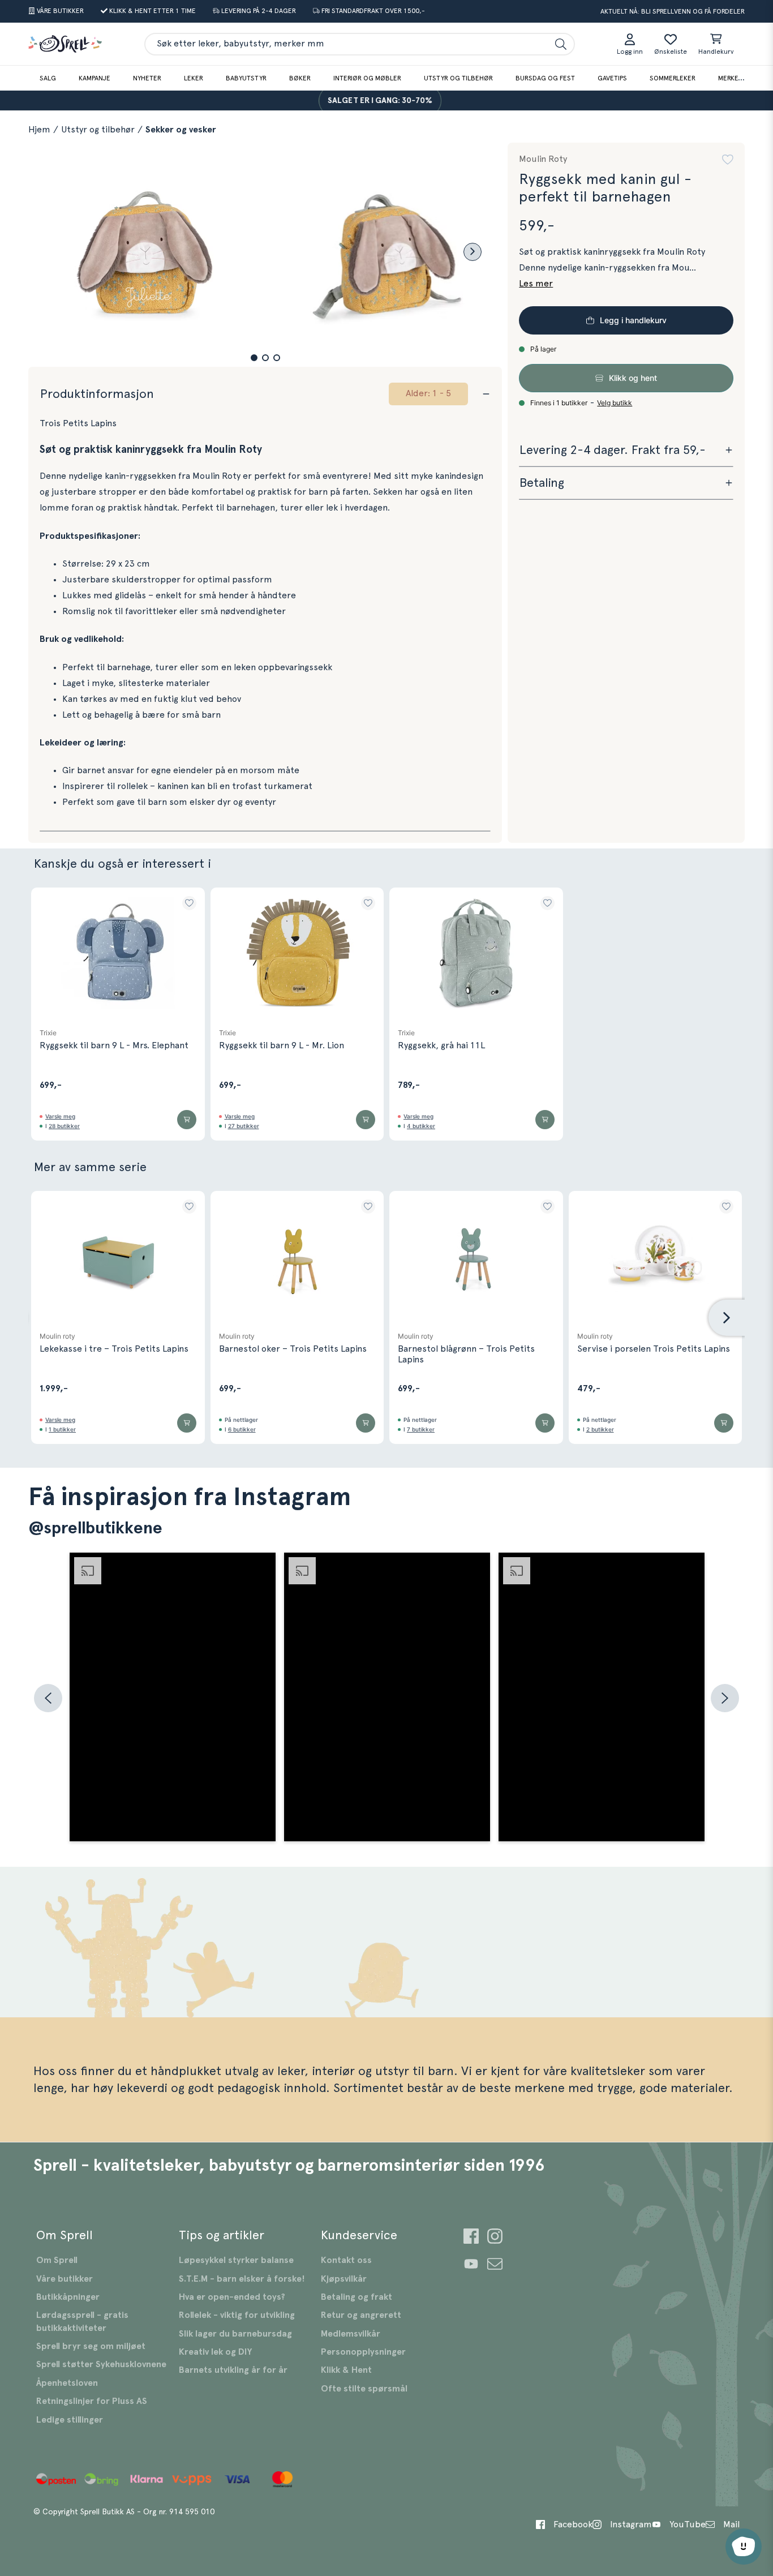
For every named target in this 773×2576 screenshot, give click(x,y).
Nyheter (147, 78)
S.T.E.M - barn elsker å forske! (242, 2279)
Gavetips (612, 78)
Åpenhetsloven (67, 2383)
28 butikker (64, 1126)
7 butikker (421, 1429)
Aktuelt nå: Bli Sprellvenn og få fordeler (673, 11)
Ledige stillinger (70, 2420)
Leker (194, 78)
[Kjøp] (187, 1120)
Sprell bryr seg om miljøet (91, 2346)
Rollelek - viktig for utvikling (237, 2315)
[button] (254, 358)
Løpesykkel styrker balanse (236, 2260)
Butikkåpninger (68, 2297)
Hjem (39, 130)
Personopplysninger (363, 2352)
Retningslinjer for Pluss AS (92, 2401)
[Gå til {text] (471, 2238)
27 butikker (244, 1126)
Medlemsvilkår (351, 2334)
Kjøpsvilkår (344, 2279)
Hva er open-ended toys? (232, 2297)
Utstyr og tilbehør (458, 78)
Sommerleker (673, 78)
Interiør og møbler (367, 78)
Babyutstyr (246, 78)
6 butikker (242, 1429)
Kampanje (95, 78)
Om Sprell (57, 2260)
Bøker (300, 78)
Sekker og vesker (181, 130)
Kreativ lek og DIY (215, 2352)
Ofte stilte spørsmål (364, 2389)
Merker (730, 78)
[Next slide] (473, 252)
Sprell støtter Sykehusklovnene (101, 2364)
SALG (48, 78)
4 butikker (421, 1126)
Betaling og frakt (357, 2297)
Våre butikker (65, 2279)
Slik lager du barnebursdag (235, 2334)
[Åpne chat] (744, 2547)
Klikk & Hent (346, 2370)
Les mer (536, 284)
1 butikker (62, 1429)
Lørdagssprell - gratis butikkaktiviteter (82, 2321)
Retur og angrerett (361, 2315)
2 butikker (600, 1429)
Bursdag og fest (545, 78)
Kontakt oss (346, 2260)
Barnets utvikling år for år (233, 2370)
